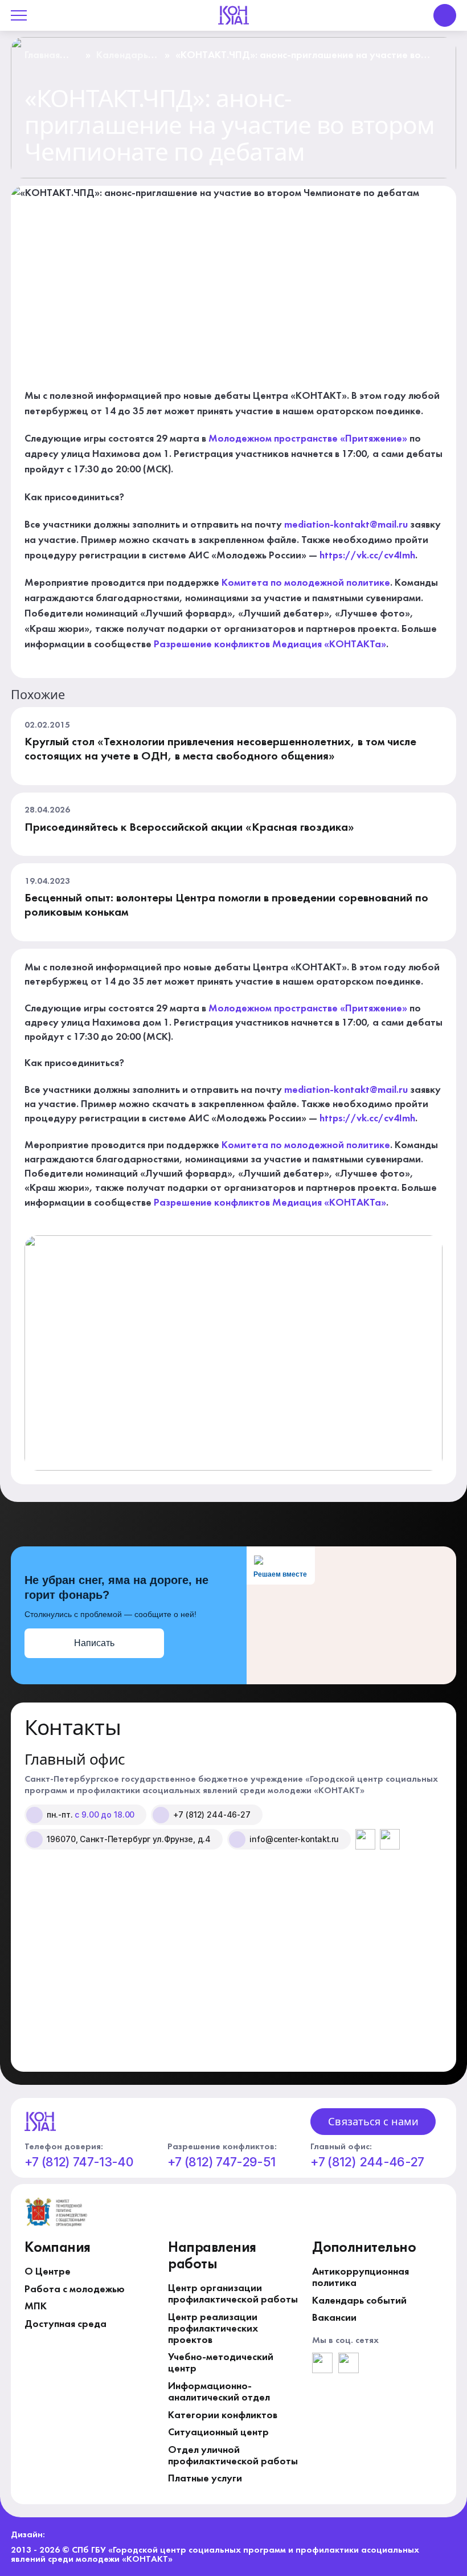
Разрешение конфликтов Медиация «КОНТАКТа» (270, 644)
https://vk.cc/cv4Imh (367, 556)
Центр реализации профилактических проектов (213, 2329)
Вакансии (334, 2318)
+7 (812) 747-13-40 (79, 2162)
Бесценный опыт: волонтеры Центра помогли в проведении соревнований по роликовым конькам (226, 906)
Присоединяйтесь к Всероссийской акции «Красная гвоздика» (189, 828)
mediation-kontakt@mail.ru (346, 525)
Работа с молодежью (75, 2289)
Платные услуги (205, 2479)
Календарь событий (122, 60)
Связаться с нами (373, 2121)
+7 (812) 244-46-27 (367, 2162)
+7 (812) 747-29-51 (221, 2162)
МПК (36, 2306)
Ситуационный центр (218, 2432)
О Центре (48, 2272)
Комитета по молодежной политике (306, 583)
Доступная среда (65, 2324)
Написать (94, 1643)
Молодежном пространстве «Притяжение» (308, 439)
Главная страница (47, 60)
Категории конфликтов (223, 2415)
